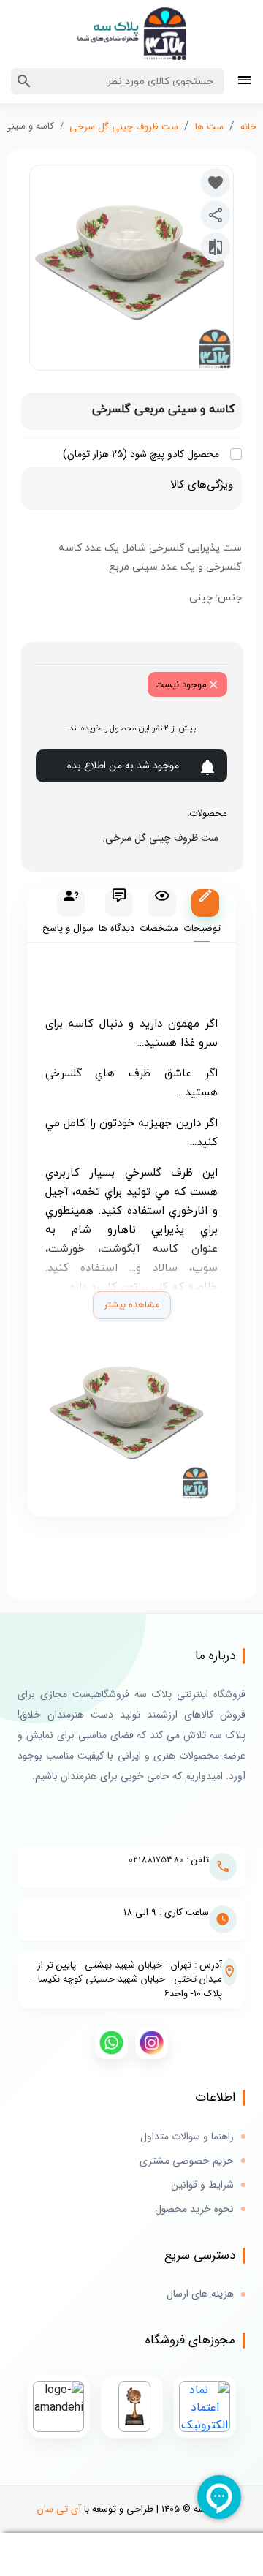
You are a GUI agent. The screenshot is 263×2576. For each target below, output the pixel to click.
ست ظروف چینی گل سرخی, (158, 838)
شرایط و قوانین (202, 2185)
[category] (244, 82)
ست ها (209, 127)
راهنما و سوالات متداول (187, 2137)
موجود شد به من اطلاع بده (123, 766)
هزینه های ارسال (200, 2294)
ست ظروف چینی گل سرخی (124, 127)
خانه (248, 127)
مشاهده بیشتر (132, 1305)
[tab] (202, 915)
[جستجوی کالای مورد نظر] (24, 81)
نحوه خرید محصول (194, 2209)
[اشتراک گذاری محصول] (216, 215)
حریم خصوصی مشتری (187, 2161)
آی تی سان (59, 2509)
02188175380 (156, 1860)
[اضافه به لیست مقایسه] (216, 247)
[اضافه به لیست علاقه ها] (216, 183)
